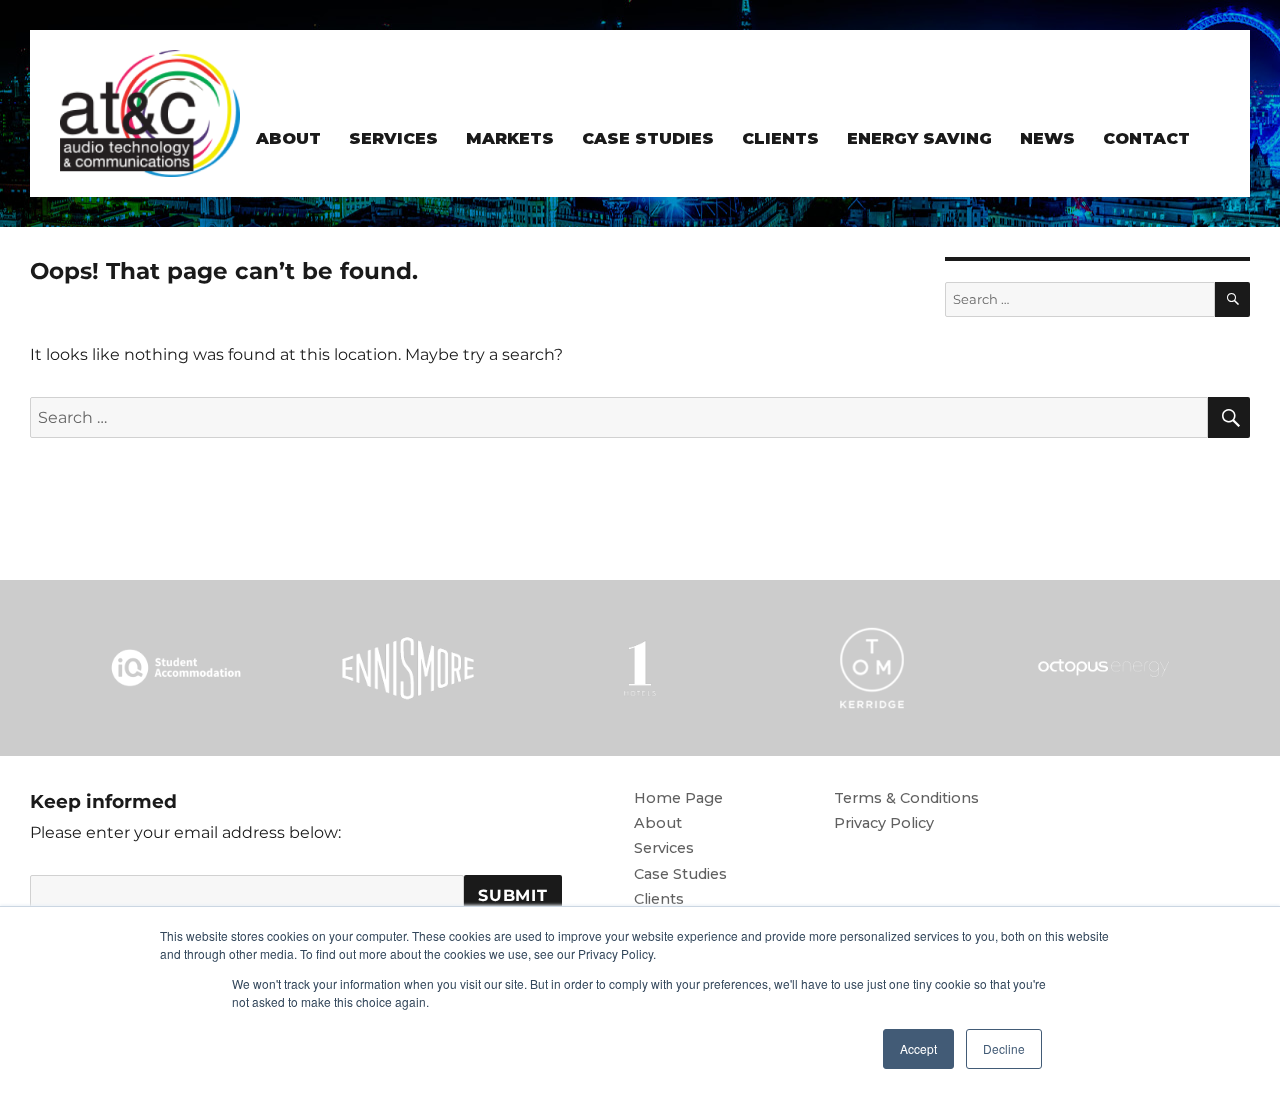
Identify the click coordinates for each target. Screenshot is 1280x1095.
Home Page (678, 798)
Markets (510, 138)
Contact (1146, 138)
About (288, 138)
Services (393, 138)
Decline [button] (1004, 1048)
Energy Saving (919, 138)
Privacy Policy (884, 823)
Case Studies (648, 138)
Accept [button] (918, 1048)
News (1047, 138)
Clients (780, 138)
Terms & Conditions (906, 798)
